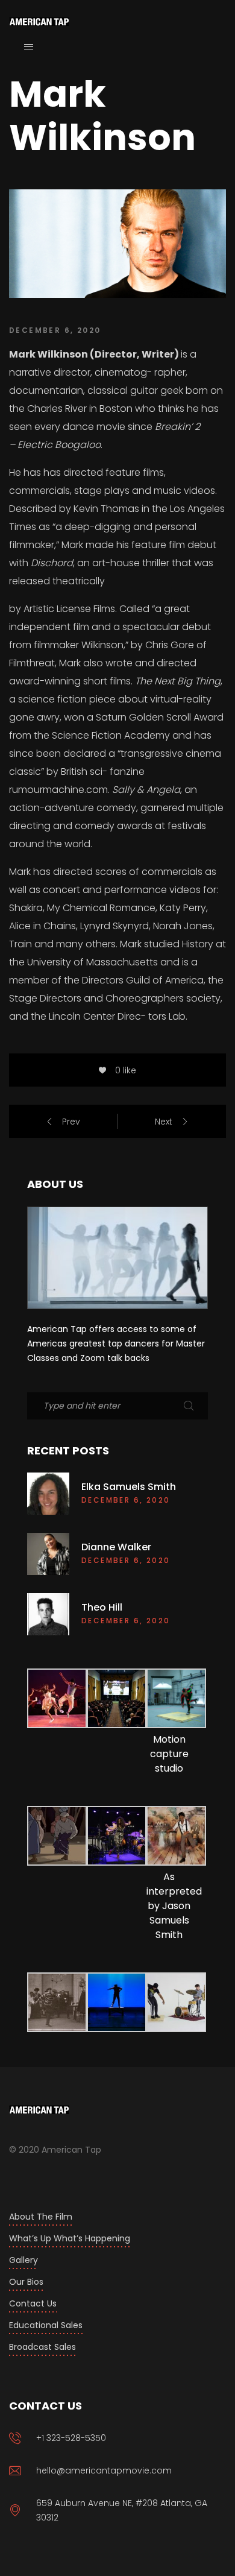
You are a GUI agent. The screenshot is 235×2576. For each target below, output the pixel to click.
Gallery (23, 2260)
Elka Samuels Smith (129, 1487)
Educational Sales (46, 2325)
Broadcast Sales (42, 2347)
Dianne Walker (116, 1547)
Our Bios (26, 2282)
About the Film (41, 2217)
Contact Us (33, 2303)
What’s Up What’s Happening (70, 2238)
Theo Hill (102, 1608)
